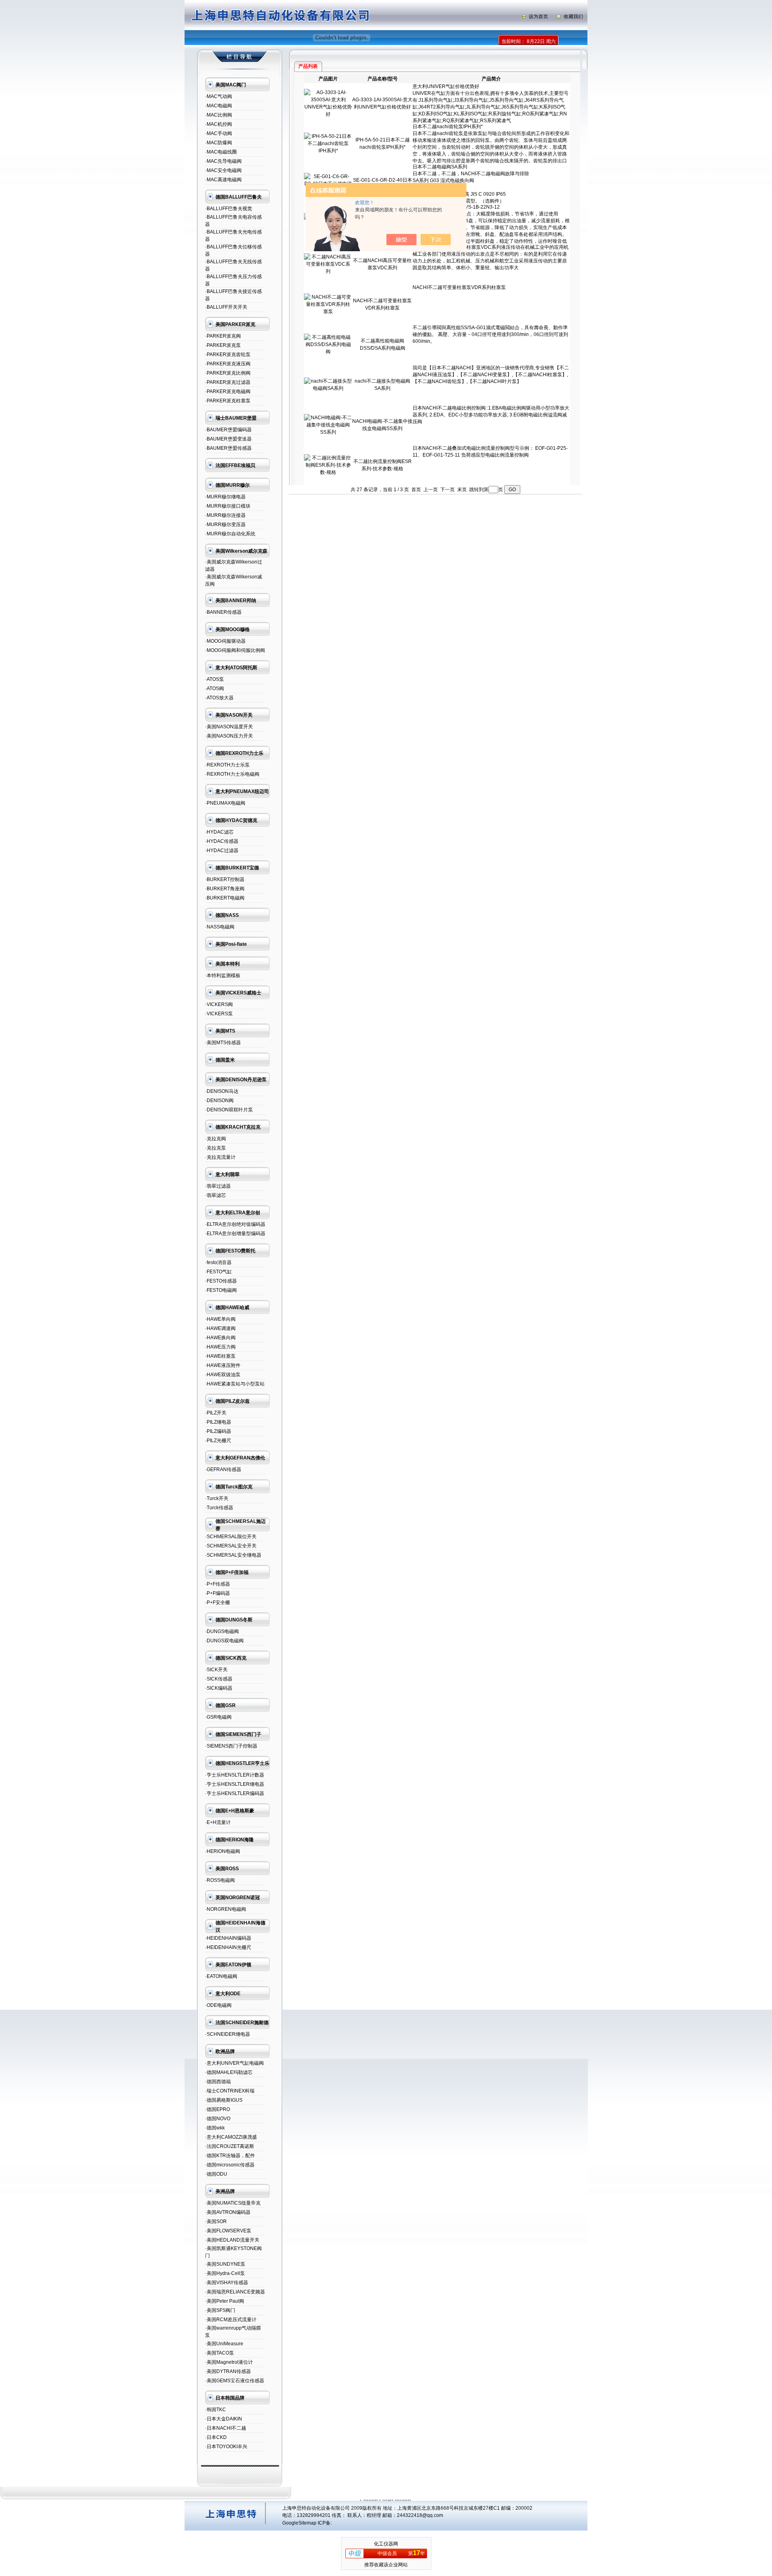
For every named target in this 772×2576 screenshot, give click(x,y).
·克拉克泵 (216, 1148)
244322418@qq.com (420, 2515)
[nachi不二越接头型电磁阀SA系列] (328, 388)
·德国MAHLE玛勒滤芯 (229, 2072)
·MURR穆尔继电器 (225, 497)
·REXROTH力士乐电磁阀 (232, 774)
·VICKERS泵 (219, 1014)
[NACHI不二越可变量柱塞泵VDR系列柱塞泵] (328, 311)
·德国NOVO (218, 2119)
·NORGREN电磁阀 (226, 1909)
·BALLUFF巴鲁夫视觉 (229, 209)
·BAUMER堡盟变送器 (228, 439)
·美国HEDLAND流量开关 (232, 2240)
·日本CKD (216, 2437)
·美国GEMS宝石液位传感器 (235, 2381)
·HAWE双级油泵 (223, 1375)
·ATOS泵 (215, 679)
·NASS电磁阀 (220, 927)
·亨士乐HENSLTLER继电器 (235, 1784)
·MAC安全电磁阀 (223, 170)
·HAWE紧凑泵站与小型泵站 (235, 1384)
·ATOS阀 (215, 689)
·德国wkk (215, 2128)
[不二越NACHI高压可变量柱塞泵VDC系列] (328, 271)
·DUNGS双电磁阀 (224, 1641)
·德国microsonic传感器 (230, 2165)
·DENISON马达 (222, 1091)
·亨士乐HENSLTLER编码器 (235, 1793)
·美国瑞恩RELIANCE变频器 (235, 2292)
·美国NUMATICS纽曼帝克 (233, 2203)
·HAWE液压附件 (223, 1365)
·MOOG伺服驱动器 (225, 641)
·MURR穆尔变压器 (225, 525)
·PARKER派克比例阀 (228, 373)
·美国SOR (216, 2221)
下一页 (448, 490)
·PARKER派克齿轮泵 (228, 355)
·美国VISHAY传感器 (227, 2283)
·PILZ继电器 (218, 1422)
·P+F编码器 (218, 1593)
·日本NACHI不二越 (226, 2428)
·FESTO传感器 (221, 1281)
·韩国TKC (216, 2410)
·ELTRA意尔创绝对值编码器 (235, 1224)
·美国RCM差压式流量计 (231, 2320)
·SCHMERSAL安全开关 (231, 1546)
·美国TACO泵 (220, 2353)
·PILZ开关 (216, 1413)
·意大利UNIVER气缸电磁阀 (234, 2063)
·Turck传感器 (219, 1508)
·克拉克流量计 (220, 1157)
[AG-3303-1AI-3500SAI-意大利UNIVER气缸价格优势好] (328, 114)
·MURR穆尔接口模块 (228, 506)
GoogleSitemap (299, 2523)
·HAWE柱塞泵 (220, 1356)
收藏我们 (573, 16)
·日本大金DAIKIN (224, 2419)
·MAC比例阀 (219, 115)
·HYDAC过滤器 (222, 850)
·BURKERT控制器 (225, 879)
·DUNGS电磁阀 (222, 1631)
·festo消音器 (218, 1262)
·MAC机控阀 (219, 124)
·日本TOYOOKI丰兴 (226, 2447)
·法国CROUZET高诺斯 (230, 2146)
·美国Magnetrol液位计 (229, 2362)
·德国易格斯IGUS (224, 2100)
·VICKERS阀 (219, 1004)
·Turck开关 (217, 1498)
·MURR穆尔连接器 (225, 515)
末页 (462, 490)
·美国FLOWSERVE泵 (228, 2231)
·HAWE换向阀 (220, 1338)
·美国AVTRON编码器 (228, 2212)
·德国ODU (216, 2174)
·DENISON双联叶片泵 (229, 1110)
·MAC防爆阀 (219, 143)
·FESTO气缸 (219, 1272)
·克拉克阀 (216, 1139)
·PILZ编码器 (218, 1431)
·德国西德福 (218, 2082)
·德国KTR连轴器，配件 (230, 2156)
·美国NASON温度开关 (229, 727)
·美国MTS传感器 (223, 1043)
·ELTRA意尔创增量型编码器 (235, 1234)
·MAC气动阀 (219, 96)
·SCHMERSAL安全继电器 (233, 1555)
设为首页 (538, 16)
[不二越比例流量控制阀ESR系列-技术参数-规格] (328, 472)
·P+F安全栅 (218, 1603)
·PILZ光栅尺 (218, 1441)
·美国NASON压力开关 (229, 736)
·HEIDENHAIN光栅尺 (228, 1947)
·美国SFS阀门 (220, 2310)
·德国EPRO (218, 2109)
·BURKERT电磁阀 (225, 898)
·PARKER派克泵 (223, 345)
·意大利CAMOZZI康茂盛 (231, 2137)
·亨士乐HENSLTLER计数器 (235, 1775)
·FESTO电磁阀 (221, 1290)
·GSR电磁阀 (218, 1717)
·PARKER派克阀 (223, 336)
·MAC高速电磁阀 (223, 180)
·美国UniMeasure (224, 2344)
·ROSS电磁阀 (220, 1880)
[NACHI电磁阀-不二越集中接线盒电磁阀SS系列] (328, 432)
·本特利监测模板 (223, 975)
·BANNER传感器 (223, 612)
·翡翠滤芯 (216, 1195)
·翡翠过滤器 (218, 1186)
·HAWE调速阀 (220, 1328)
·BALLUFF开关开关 (226, 307)
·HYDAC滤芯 (219, 832)
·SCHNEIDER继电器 (228, 2034)
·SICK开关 (216, 1670)
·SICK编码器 (219, 1688)
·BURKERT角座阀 (225, 889)
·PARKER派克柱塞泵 (228, 401)
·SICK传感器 (219, 1679)
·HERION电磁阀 (223, 1851)
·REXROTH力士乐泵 (227, 765)
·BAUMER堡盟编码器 (228, 430)
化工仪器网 (386, 2544)
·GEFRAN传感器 (223, 1469)
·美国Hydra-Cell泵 (225, 2273)
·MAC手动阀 (219, 133)
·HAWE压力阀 (220, 1347)
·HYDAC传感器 (222, 841)
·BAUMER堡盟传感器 (228, 448)
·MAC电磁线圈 (221, 152)
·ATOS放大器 (219, 698)
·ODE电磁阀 (218, 2005)
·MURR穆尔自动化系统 (230, 534)
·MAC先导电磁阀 (223, 161)
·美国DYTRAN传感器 (228, 2371)
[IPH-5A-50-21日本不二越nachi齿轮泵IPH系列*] (328, 151)
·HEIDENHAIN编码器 (228, 1938)
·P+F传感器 (218, 1584)
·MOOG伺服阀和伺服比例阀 (235, 650)
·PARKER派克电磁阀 (228, 391)
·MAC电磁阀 (219, 106)
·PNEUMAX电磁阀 (225, 803)
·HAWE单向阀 (220, 1319)
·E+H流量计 (218, 1822)
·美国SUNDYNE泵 (225, 2264)
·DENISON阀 (219, 1100)
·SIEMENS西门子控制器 (231, 1746)
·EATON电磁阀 (221, 1976)
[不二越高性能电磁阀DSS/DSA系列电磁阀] (328, 352)
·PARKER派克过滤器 (228, 382)
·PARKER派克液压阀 (228, 364)
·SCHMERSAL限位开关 (231, 1537)
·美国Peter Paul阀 (225, 2301)
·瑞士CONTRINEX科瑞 (230, 2091)
